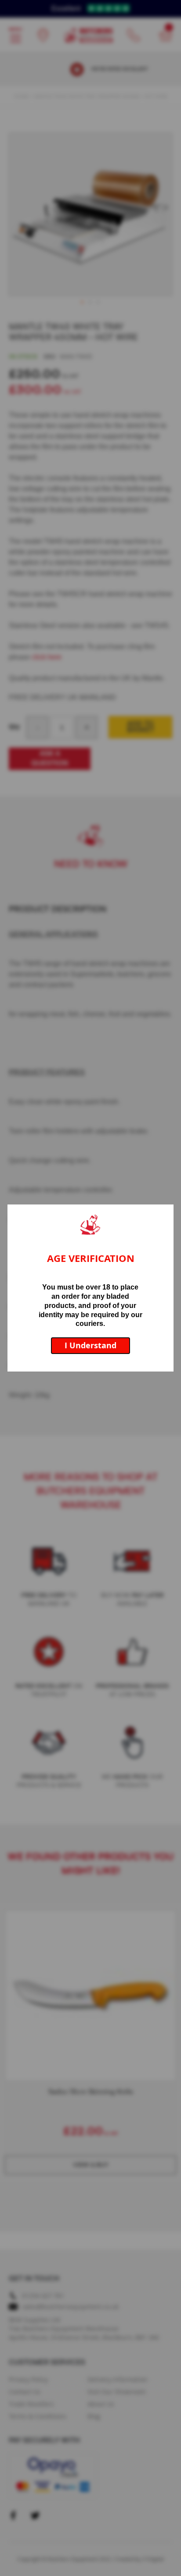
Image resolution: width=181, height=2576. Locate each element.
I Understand (90, 1345)
